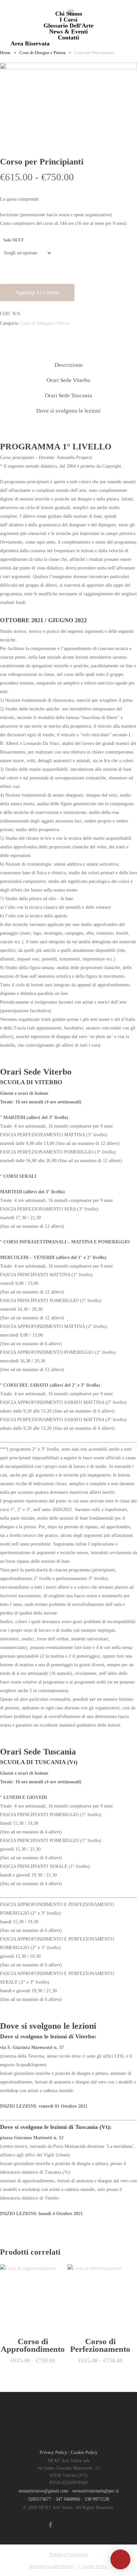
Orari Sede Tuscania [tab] (68, 396)
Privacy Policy (53, 2452)
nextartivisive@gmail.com (43, 2491)
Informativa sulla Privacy (52, 2566)
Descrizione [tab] (69, 365)
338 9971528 (97, 2499)
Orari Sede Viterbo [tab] (68, 380)
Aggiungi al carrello (37, 292)
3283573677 (40, 2499)
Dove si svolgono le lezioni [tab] (68, 411)
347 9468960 (68, 2499)
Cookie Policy (84, 2452)
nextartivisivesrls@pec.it (96, 2491)
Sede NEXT (13, 240)
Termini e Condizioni (68, 2554)
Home (5, 53)
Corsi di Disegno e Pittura (42, 53)
